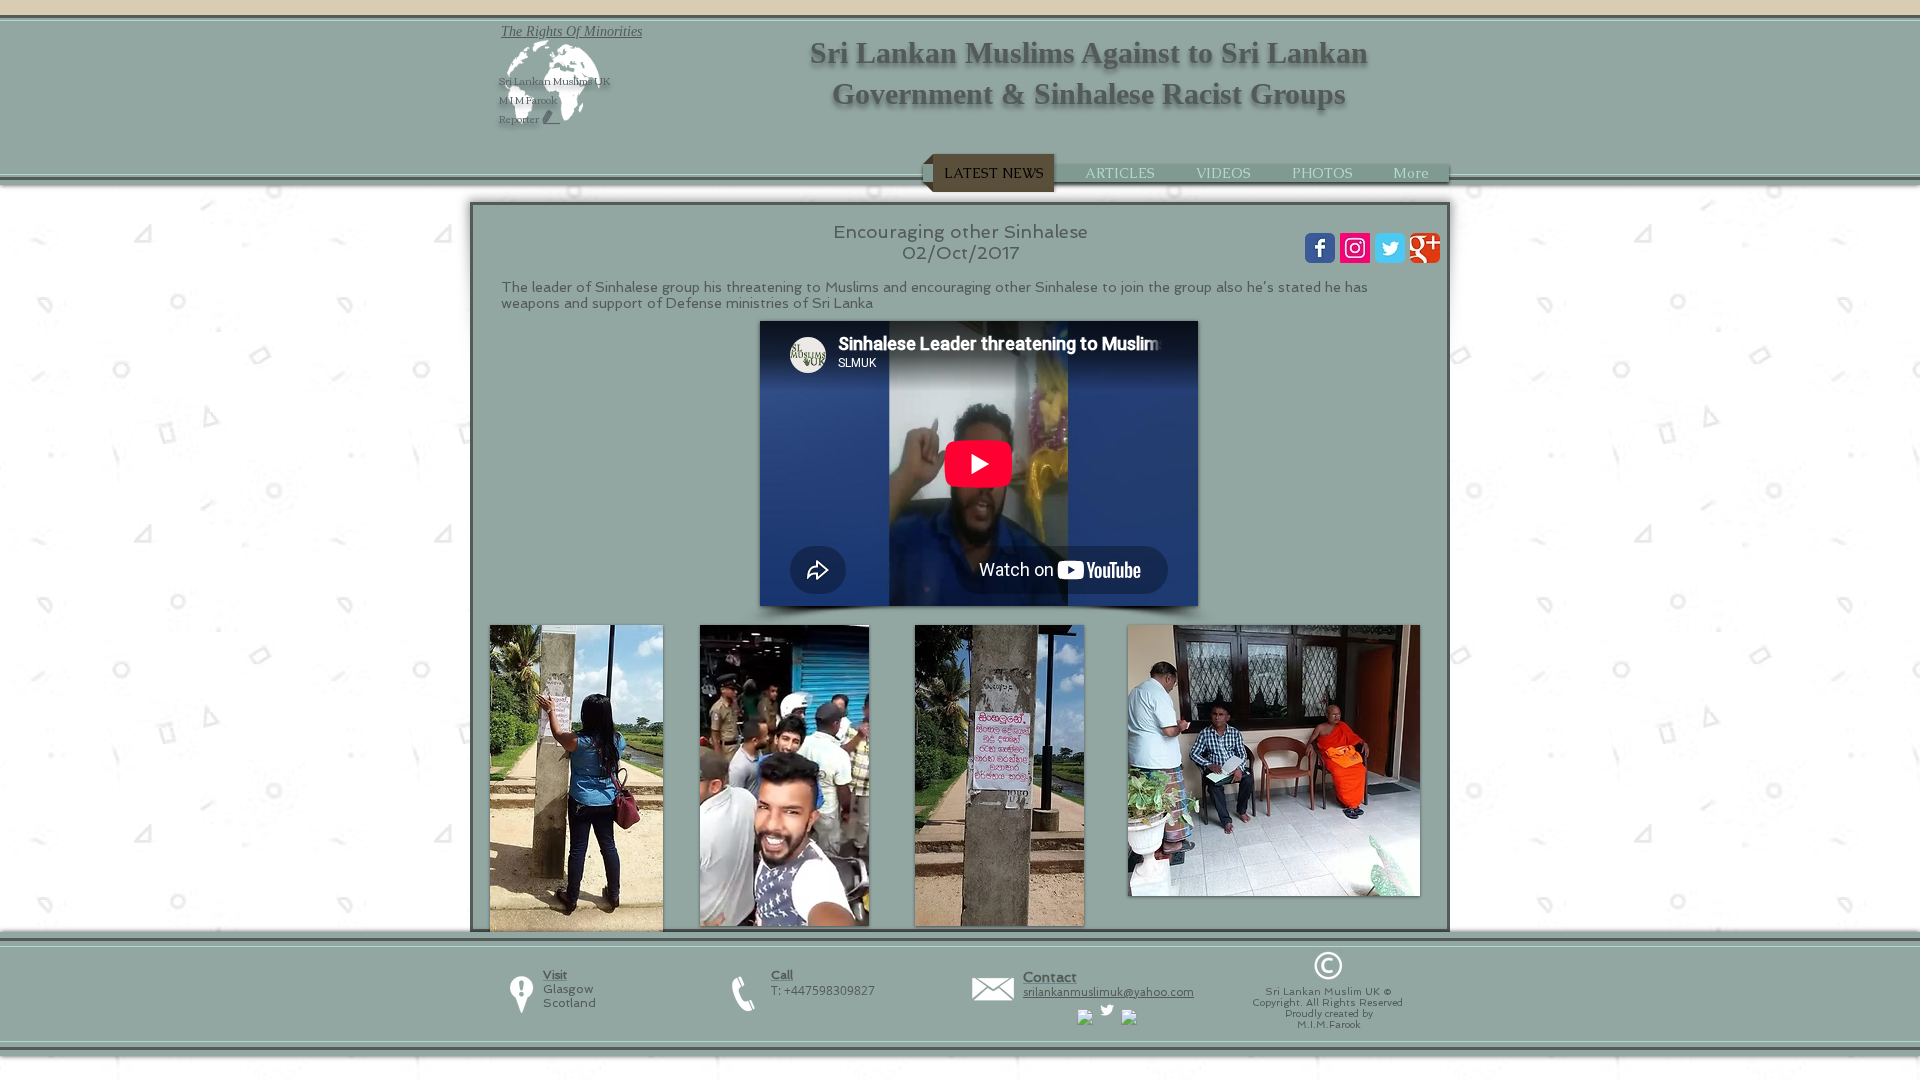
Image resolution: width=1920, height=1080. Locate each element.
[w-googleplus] (1129, 1017)
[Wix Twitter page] (1390, 248)
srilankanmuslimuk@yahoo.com (1108, 992)
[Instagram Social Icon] (1355, 248)
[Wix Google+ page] (1425, 248)
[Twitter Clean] (1107, 1010)
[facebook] (1085, 1017)
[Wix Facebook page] (1320, 248)
